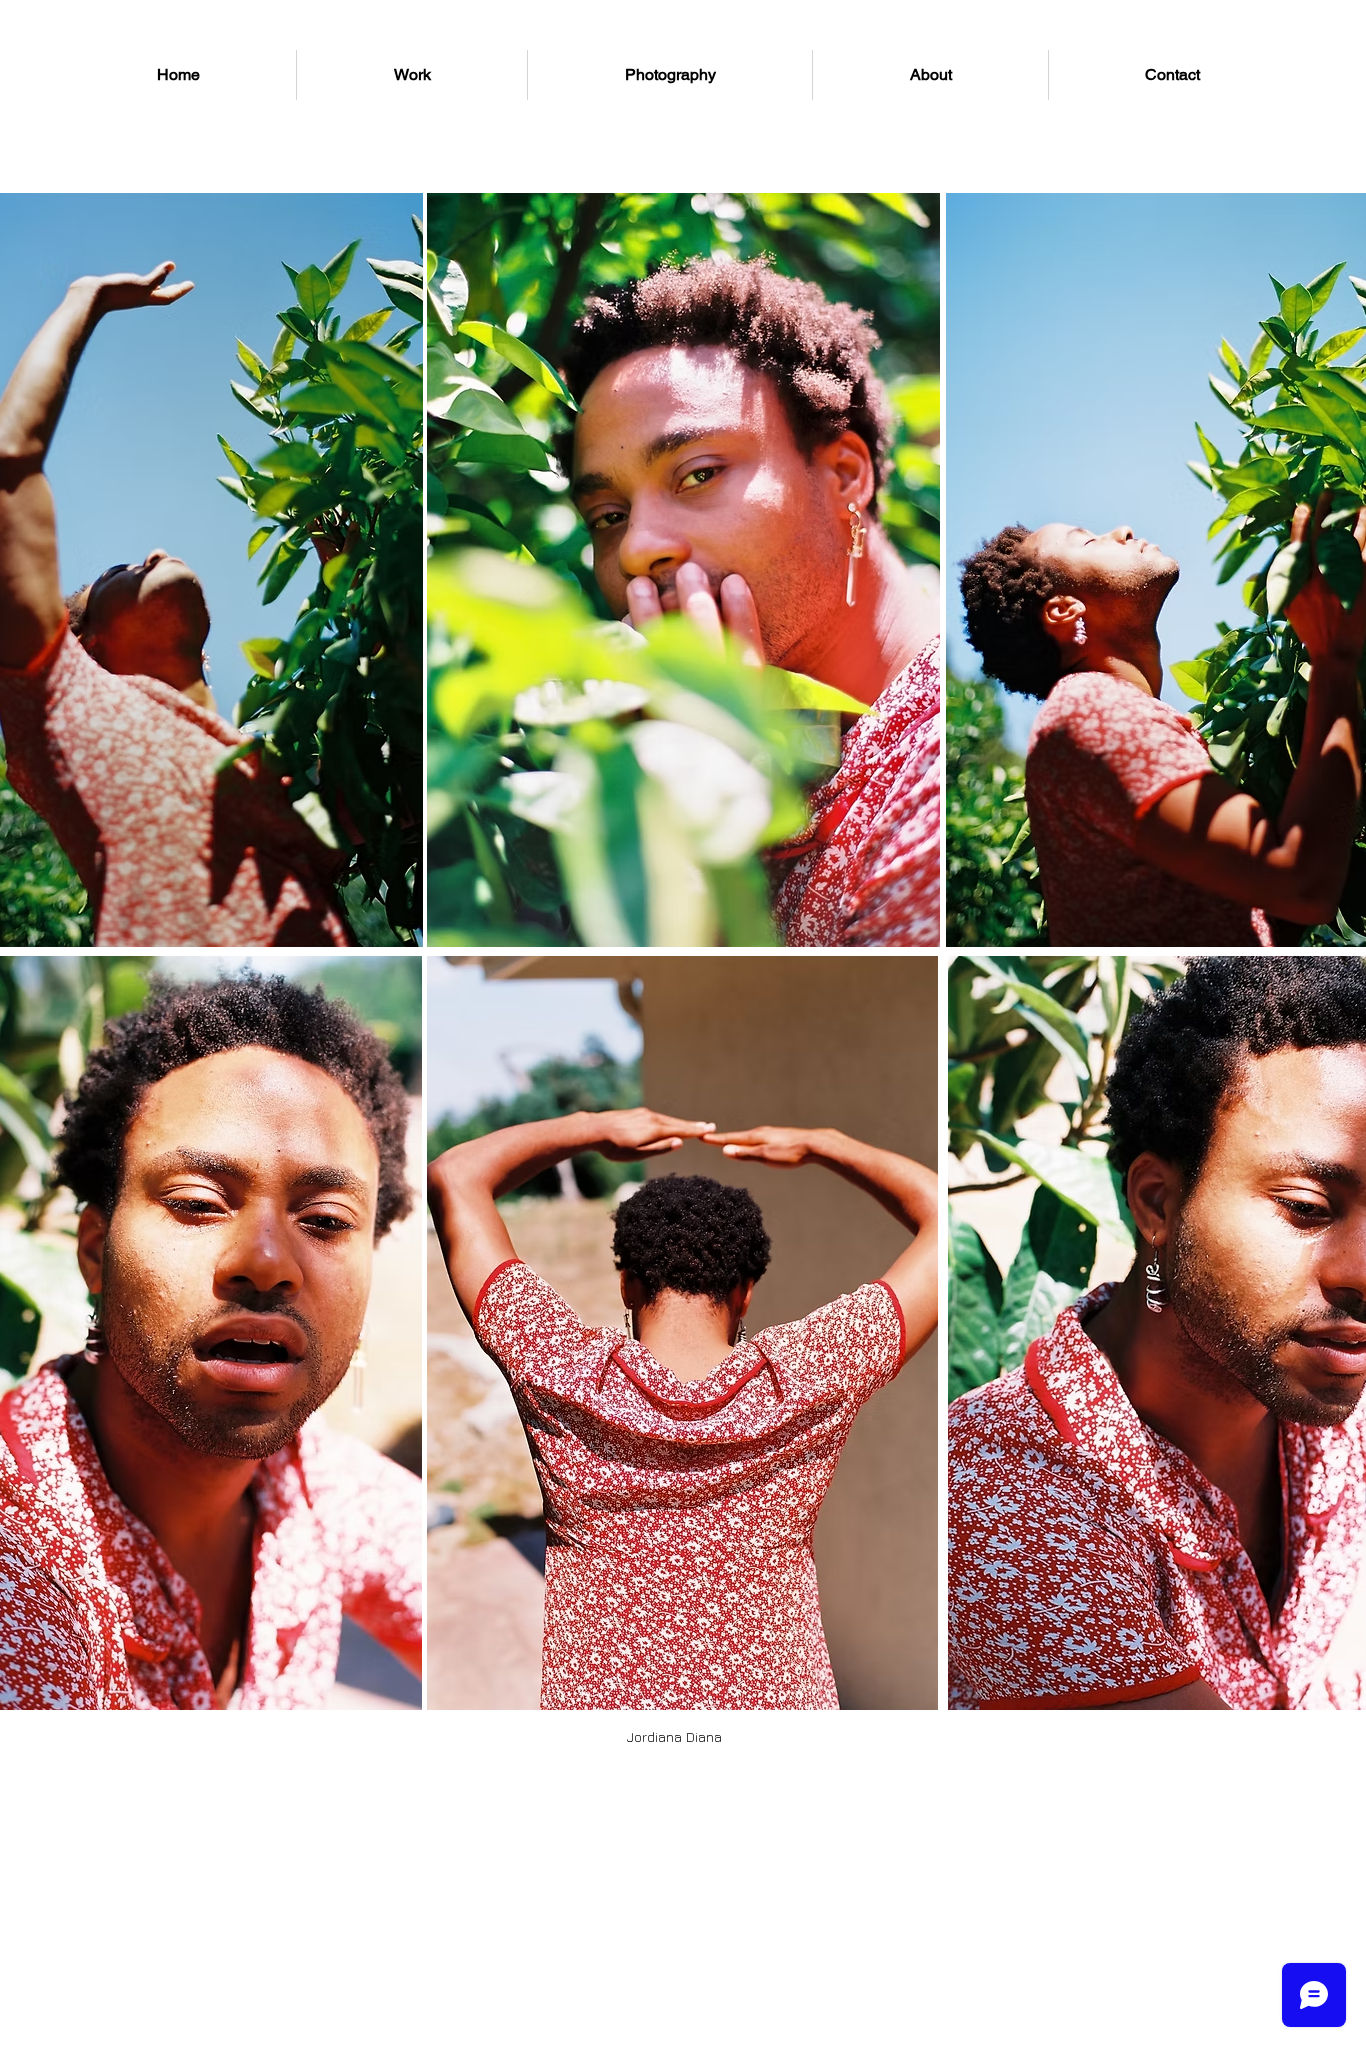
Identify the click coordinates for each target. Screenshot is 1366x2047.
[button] (674, 1737)
